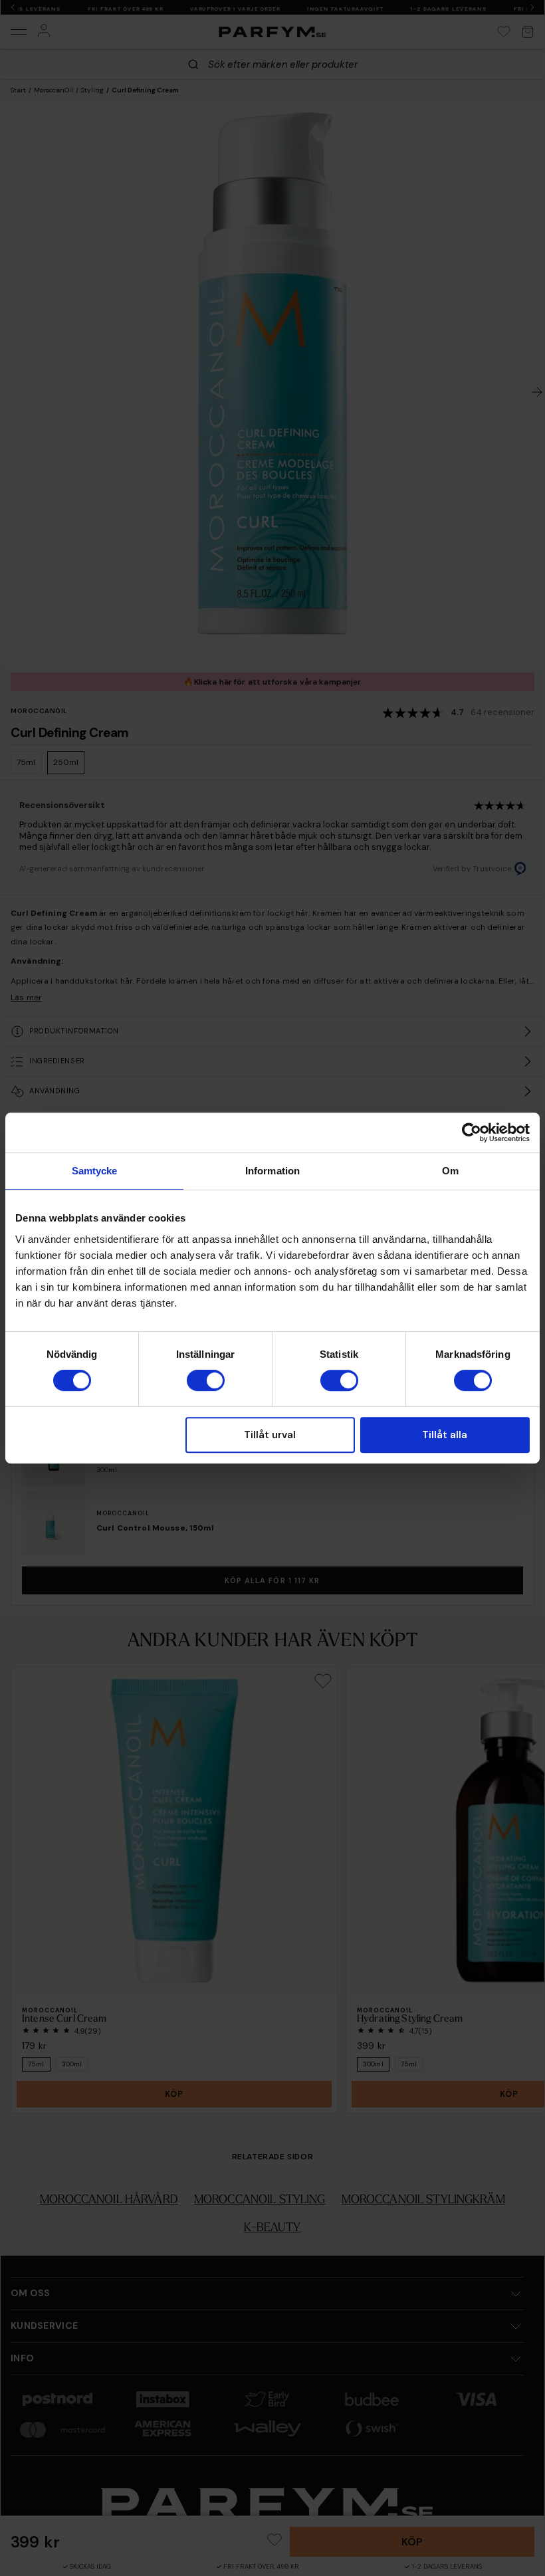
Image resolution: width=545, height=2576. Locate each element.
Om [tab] (450, 1171)
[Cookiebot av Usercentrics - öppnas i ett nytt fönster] (472, 1132)
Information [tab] (272, 1171)
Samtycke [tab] (95, 1171)
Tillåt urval (270, 1435)
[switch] (206, 1380)
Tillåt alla (445, 1435)
